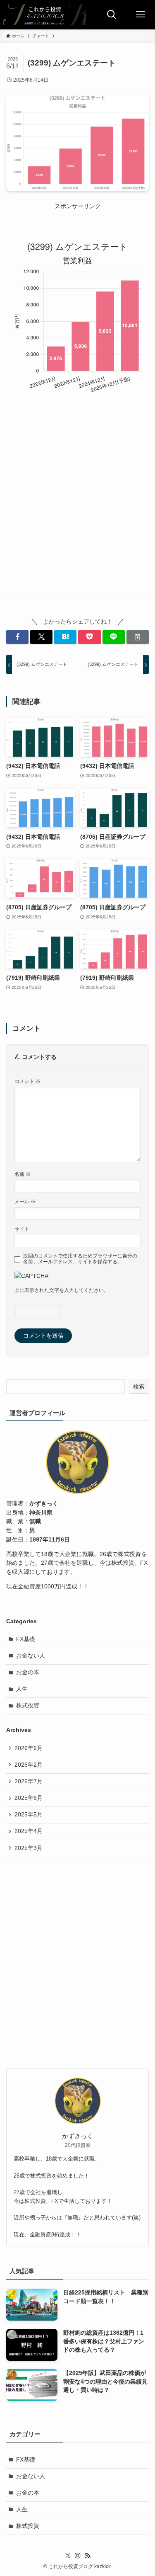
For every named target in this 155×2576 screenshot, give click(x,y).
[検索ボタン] (112, 15)
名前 (23, 1174)
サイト (22, 1229)
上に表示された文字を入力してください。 (62, 1290)
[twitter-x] (68, 2556)
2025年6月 (29, 1798)
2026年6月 (29, 1748)
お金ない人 (31, 1656)
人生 (22, 1689)
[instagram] (78, 2556)
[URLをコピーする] (138, 637)
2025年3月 (29, 1848)
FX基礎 (26, 1639)
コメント (27, 1081)
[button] (17, 637)
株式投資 (28, 1706)
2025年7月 (29, 1781)
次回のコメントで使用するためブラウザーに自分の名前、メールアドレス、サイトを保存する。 (80, 1259)
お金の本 (28, 1672)
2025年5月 (29, 1815)
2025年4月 (29, 1831)
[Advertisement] (77, 504)
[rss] (88, 2556)
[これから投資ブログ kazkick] (45, 15)
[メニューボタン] (141, 15)
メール (25, 1202)
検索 (139, 1386)
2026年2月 (29, 1765)
